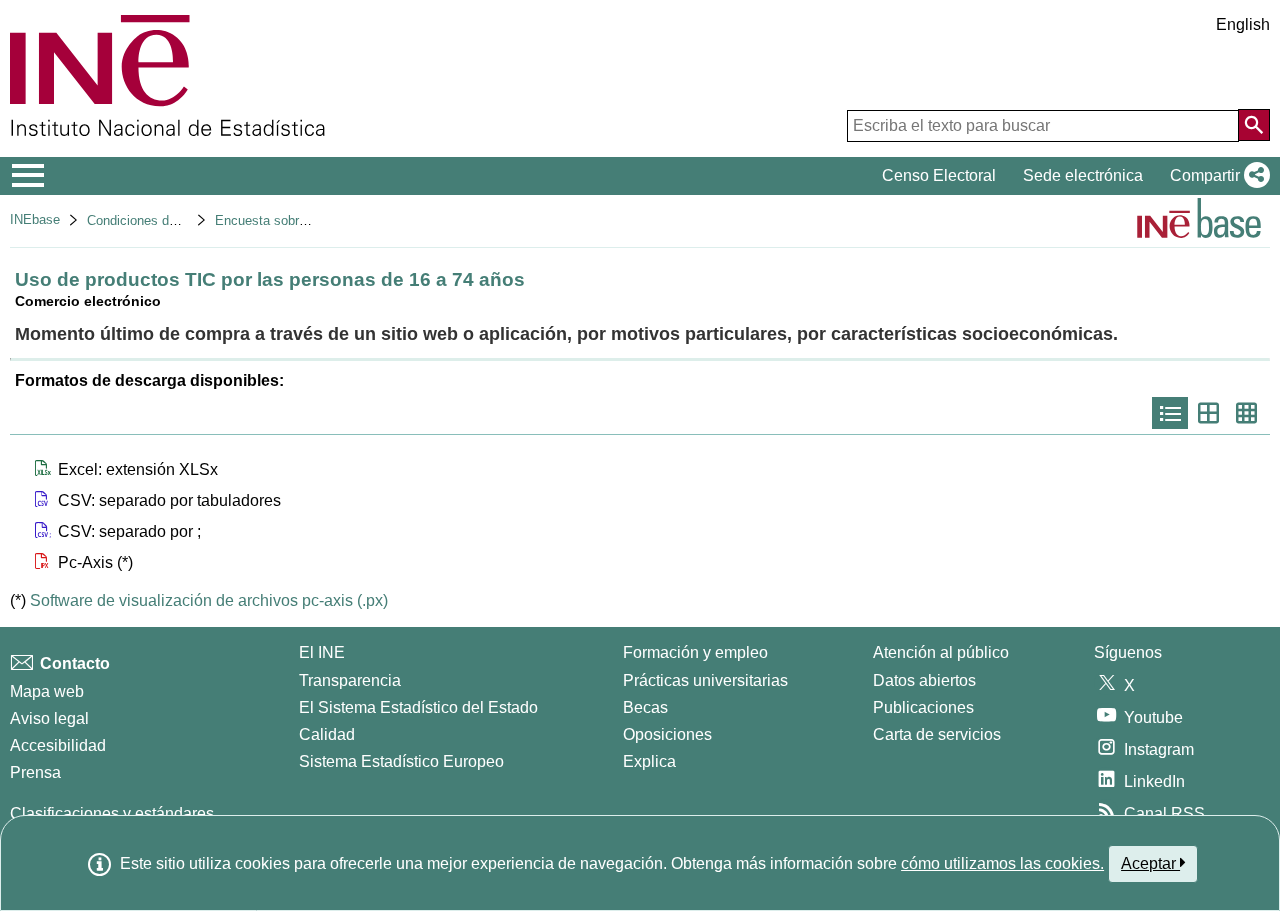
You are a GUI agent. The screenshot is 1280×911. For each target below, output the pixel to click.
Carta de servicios (937, 734)
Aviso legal (49, 718)
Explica (649, 761)
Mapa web (47, 691)
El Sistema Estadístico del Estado (418, 707)
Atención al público (941, 652)
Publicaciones (923, 707)
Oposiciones (667, 734)
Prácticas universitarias (705, 680)
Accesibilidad (58, 745)
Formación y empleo (695, 652)
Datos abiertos (924, 680)
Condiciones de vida (145, 220)
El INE (322, 652)
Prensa (35, 772)
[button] (1216, 176)
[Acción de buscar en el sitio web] (1254, 125)
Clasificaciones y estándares (112, 813)
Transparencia (350, 680)
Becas (645, 707)
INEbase (35, 219)
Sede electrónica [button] (1083, 175)
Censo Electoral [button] (939, 175)
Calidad (327, 734)
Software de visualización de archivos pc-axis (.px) (209, 600)
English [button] (1243, 24)
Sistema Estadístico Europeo (401, 761)
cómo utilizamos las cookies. (1002, 863)
